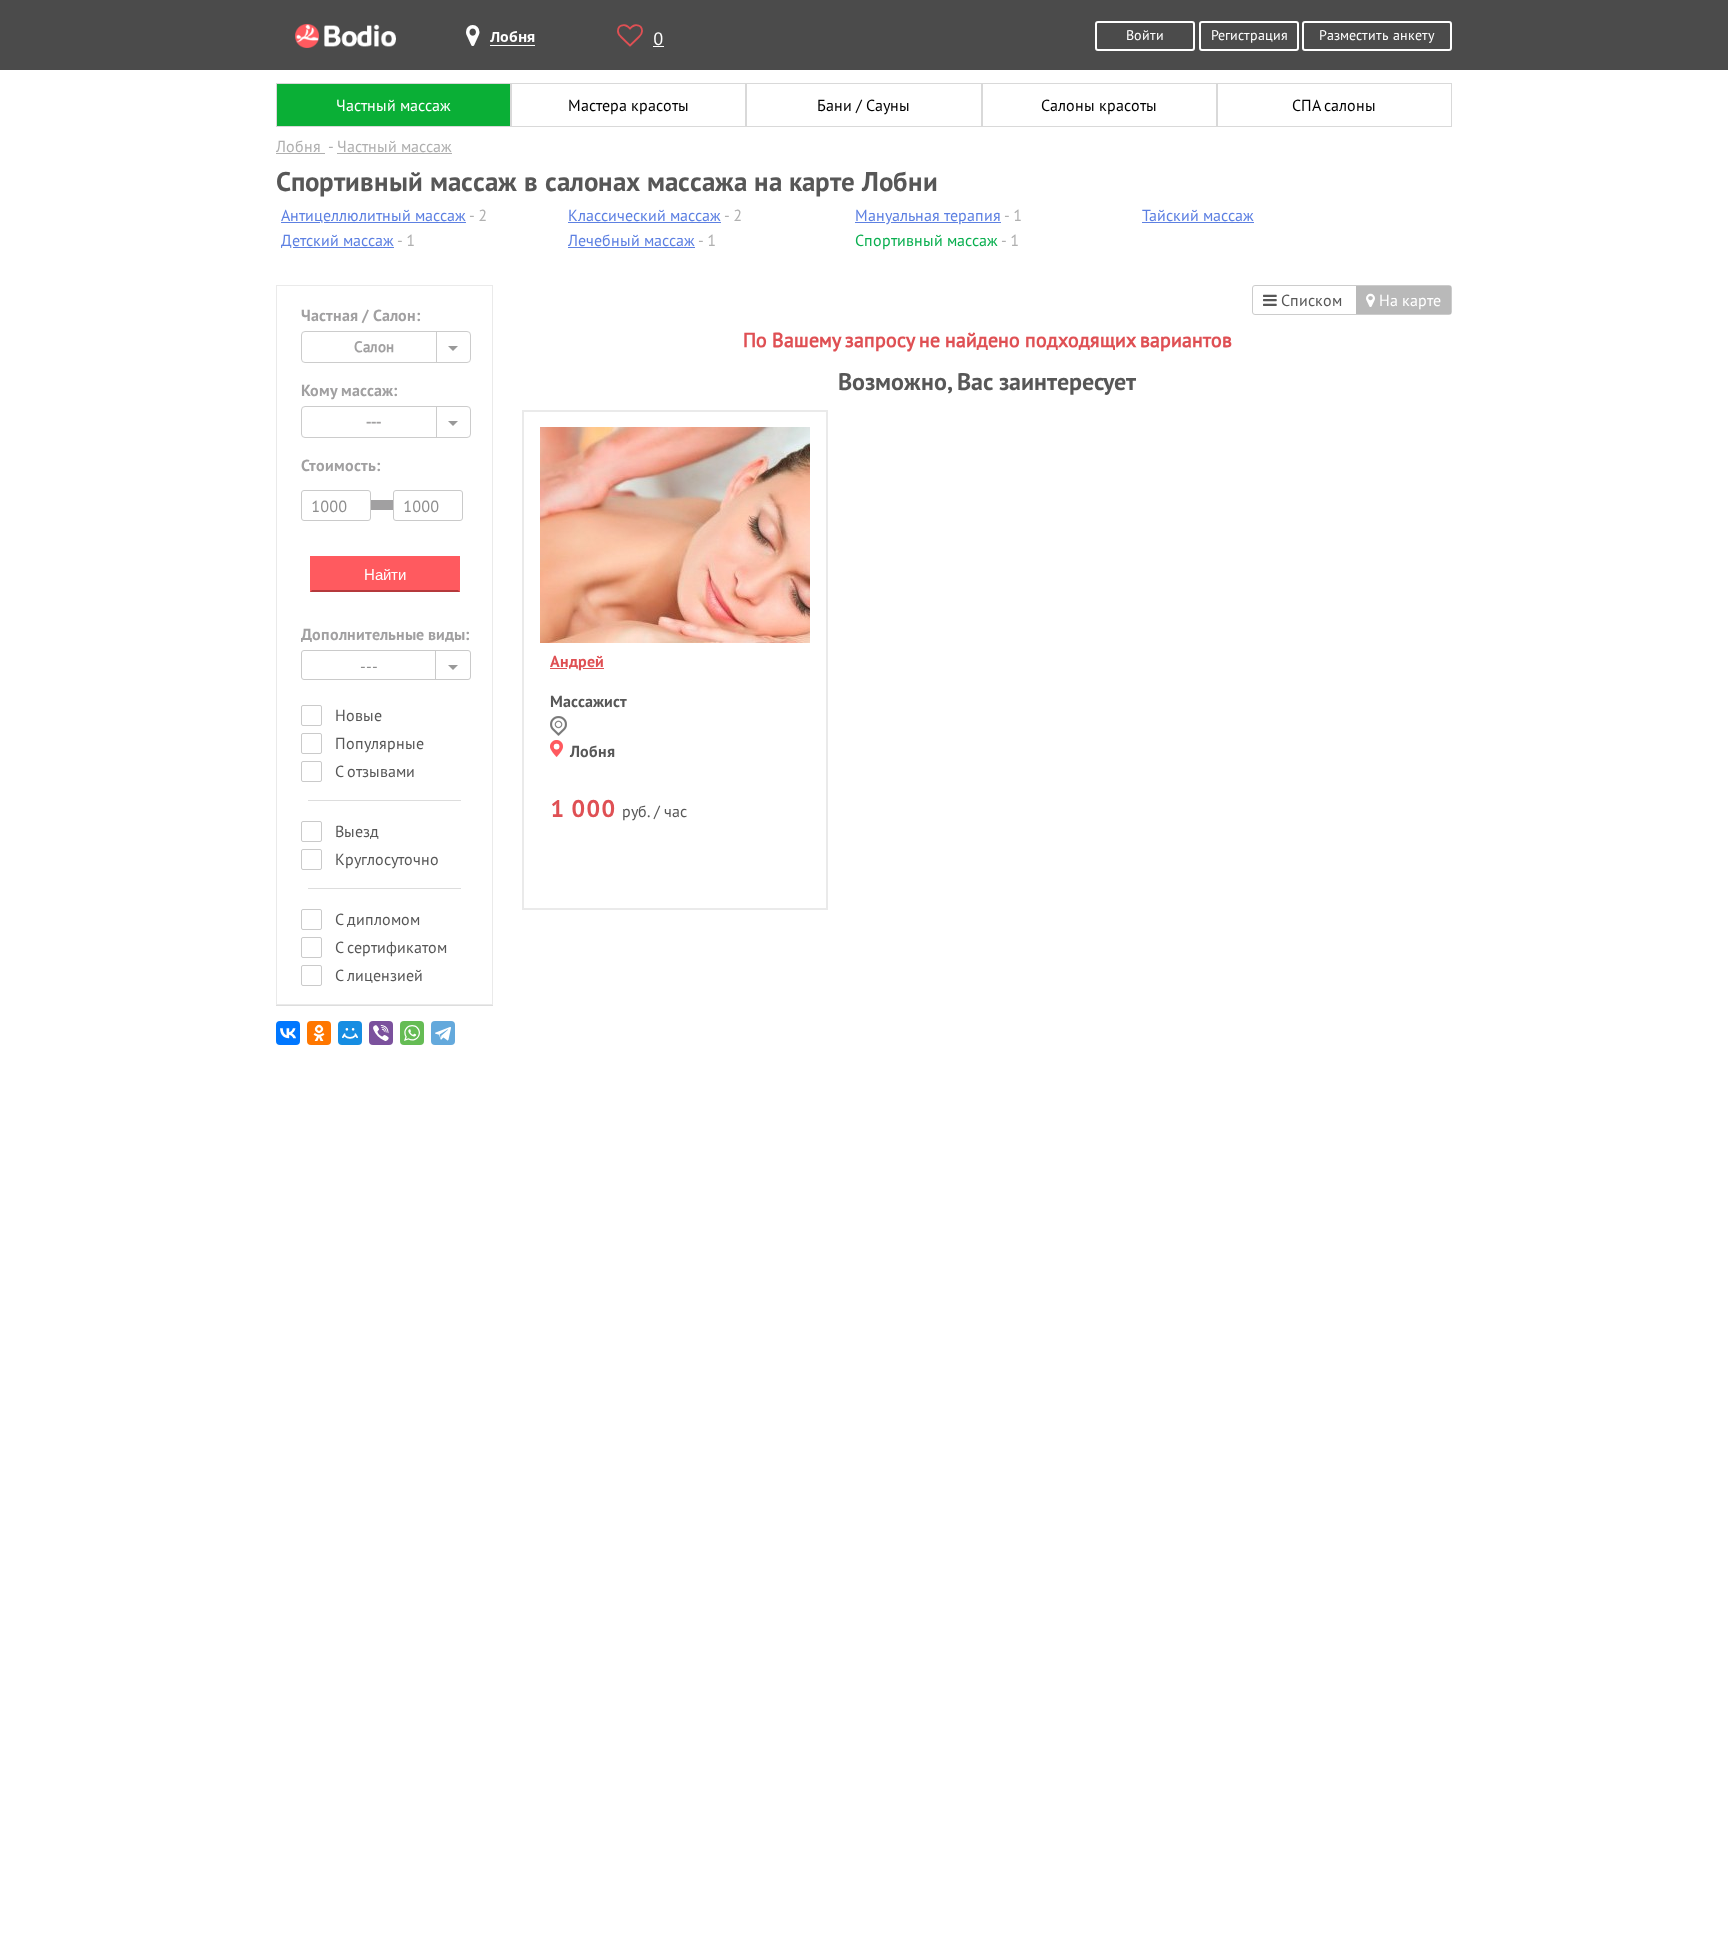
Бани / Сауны (863, 105)
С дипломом (377, 919)
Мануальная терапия (928, 215)
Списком (1309, 300)
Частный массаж (393, 105)
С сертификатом (391, 947)
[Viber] (382, 1040)
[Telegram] (444, 1040)
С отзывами (375, 771)
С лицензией (379, 975)
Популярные (379, 743)
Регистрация (1249, 34)
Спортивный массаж (926, 240)
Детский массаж (337, 240)
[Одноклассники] (320, 1040)
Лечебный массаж (631, 240)
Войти (1145, 34)
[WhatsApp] (413, 1040)
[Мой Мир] (351, 1040)
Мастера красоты (628, 105)
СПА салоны (1334, 105)
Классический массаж (644, 215)
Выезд (357, 831)
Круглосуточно (387, 859)
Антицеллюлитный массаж (373, 215)
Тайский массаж (1198, 215)
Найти (385, 574)
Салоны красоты (1099, 105)
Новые (358, 715)
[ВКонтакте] (289, 1040)
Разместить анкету (1377, 34)
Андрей (577, 661)
